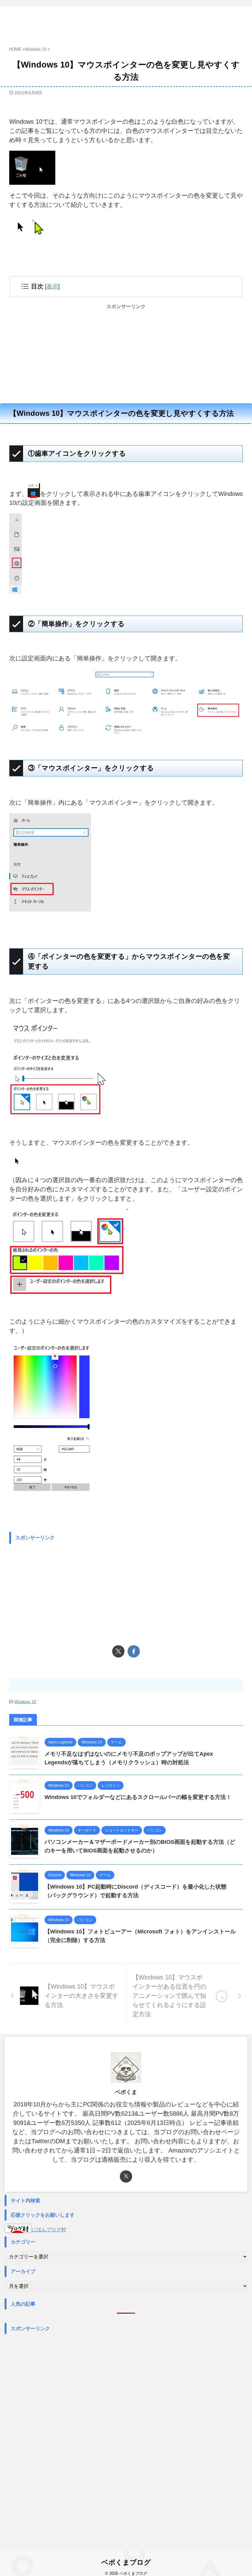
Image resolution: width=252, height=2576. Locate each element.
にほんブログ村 (49, 2230)
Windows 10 (25, 1702)
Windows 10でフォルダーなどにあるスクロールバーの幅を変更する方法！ (138, 1797)
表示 (52, 286)
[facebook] (134, 1651)
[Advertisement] (126, 353)
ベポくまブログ (126, 2562)
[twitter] (118, 1651)
